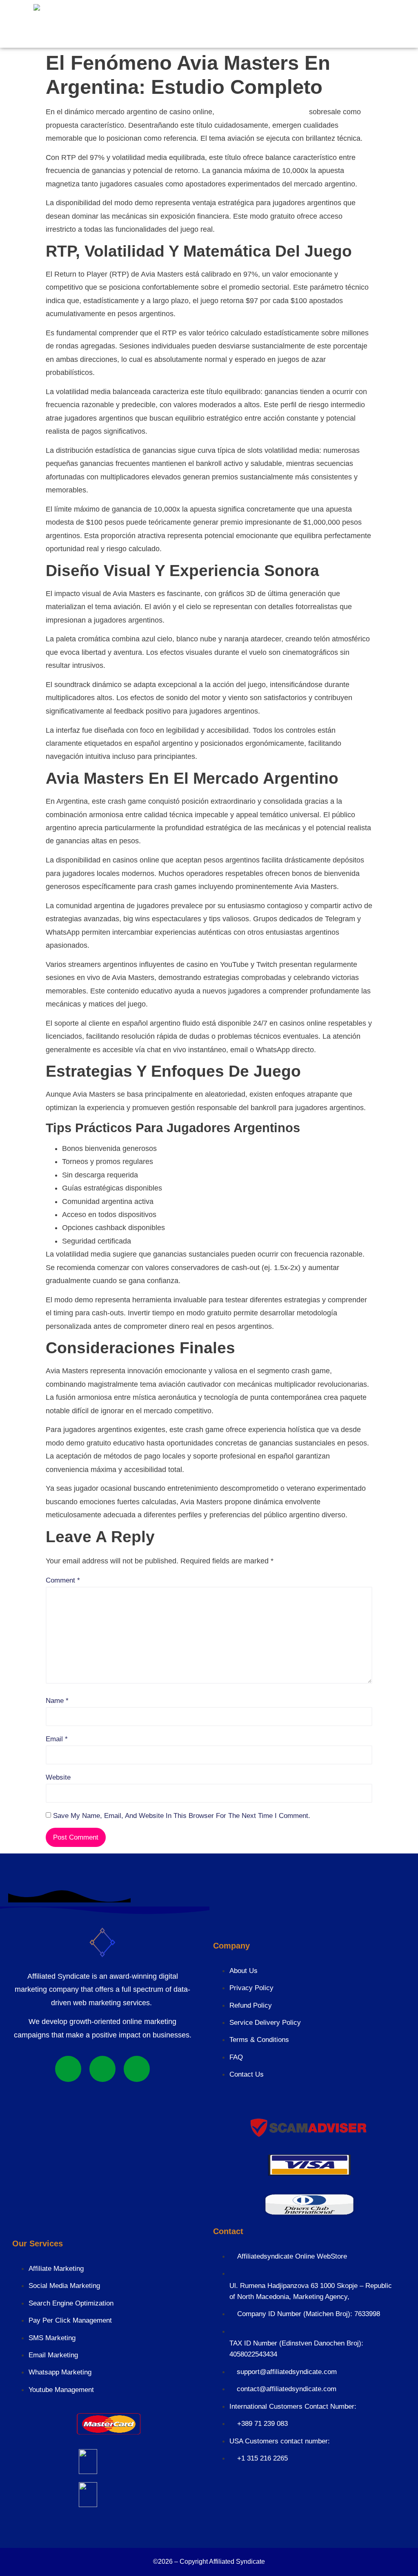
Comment (63, 1580)
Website (58, 1777)
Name (57, 1701)
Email (57, 1739)
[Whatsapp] (68, 2069)
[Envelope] (137, 2069)
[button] (133, 22)
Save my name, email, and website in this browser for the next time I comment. (182, 1816)
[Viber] (102, 2069)
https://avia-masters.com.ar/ (262, 112)
